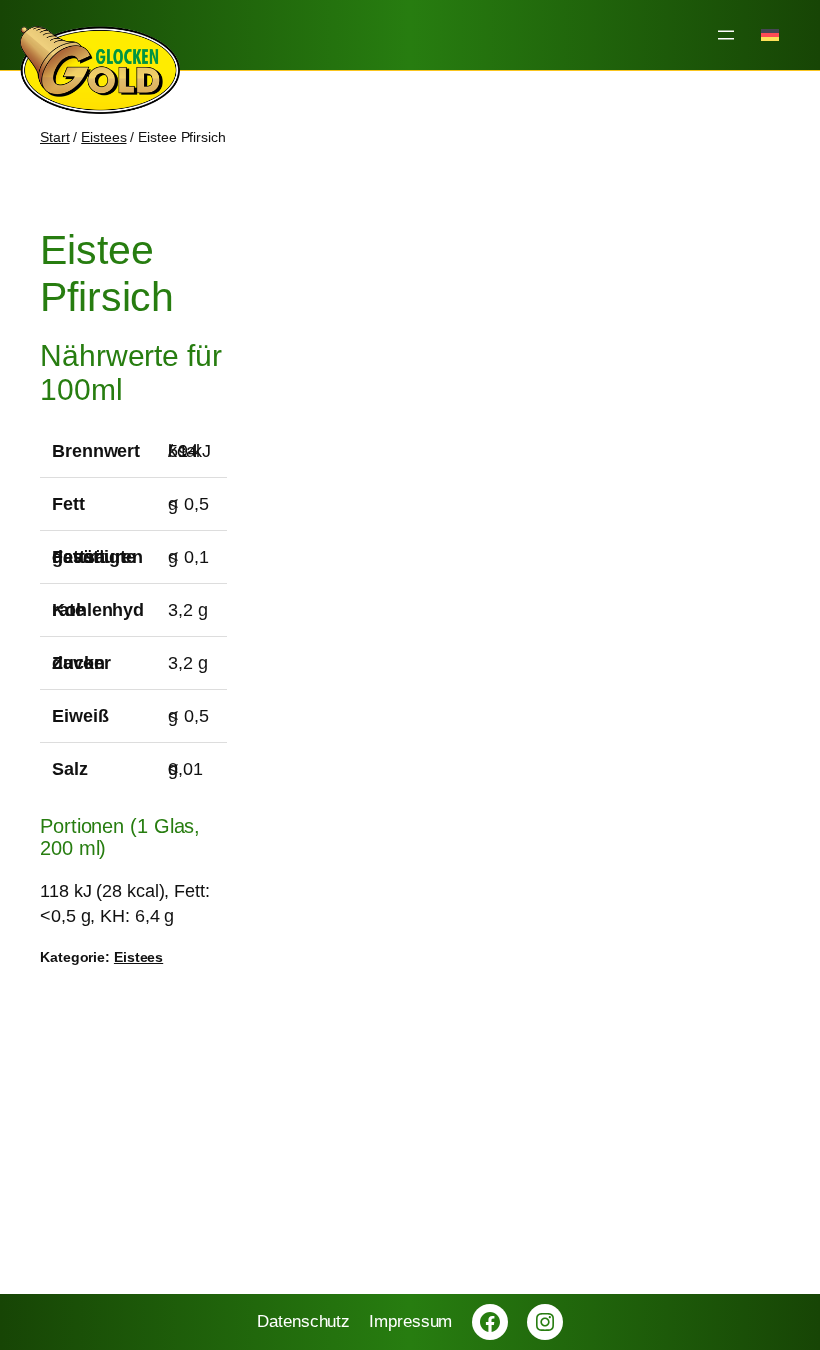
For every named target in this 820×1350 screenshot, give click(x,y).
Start (55, 137)
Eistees (103, 137)
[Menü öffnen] (726, 35)
